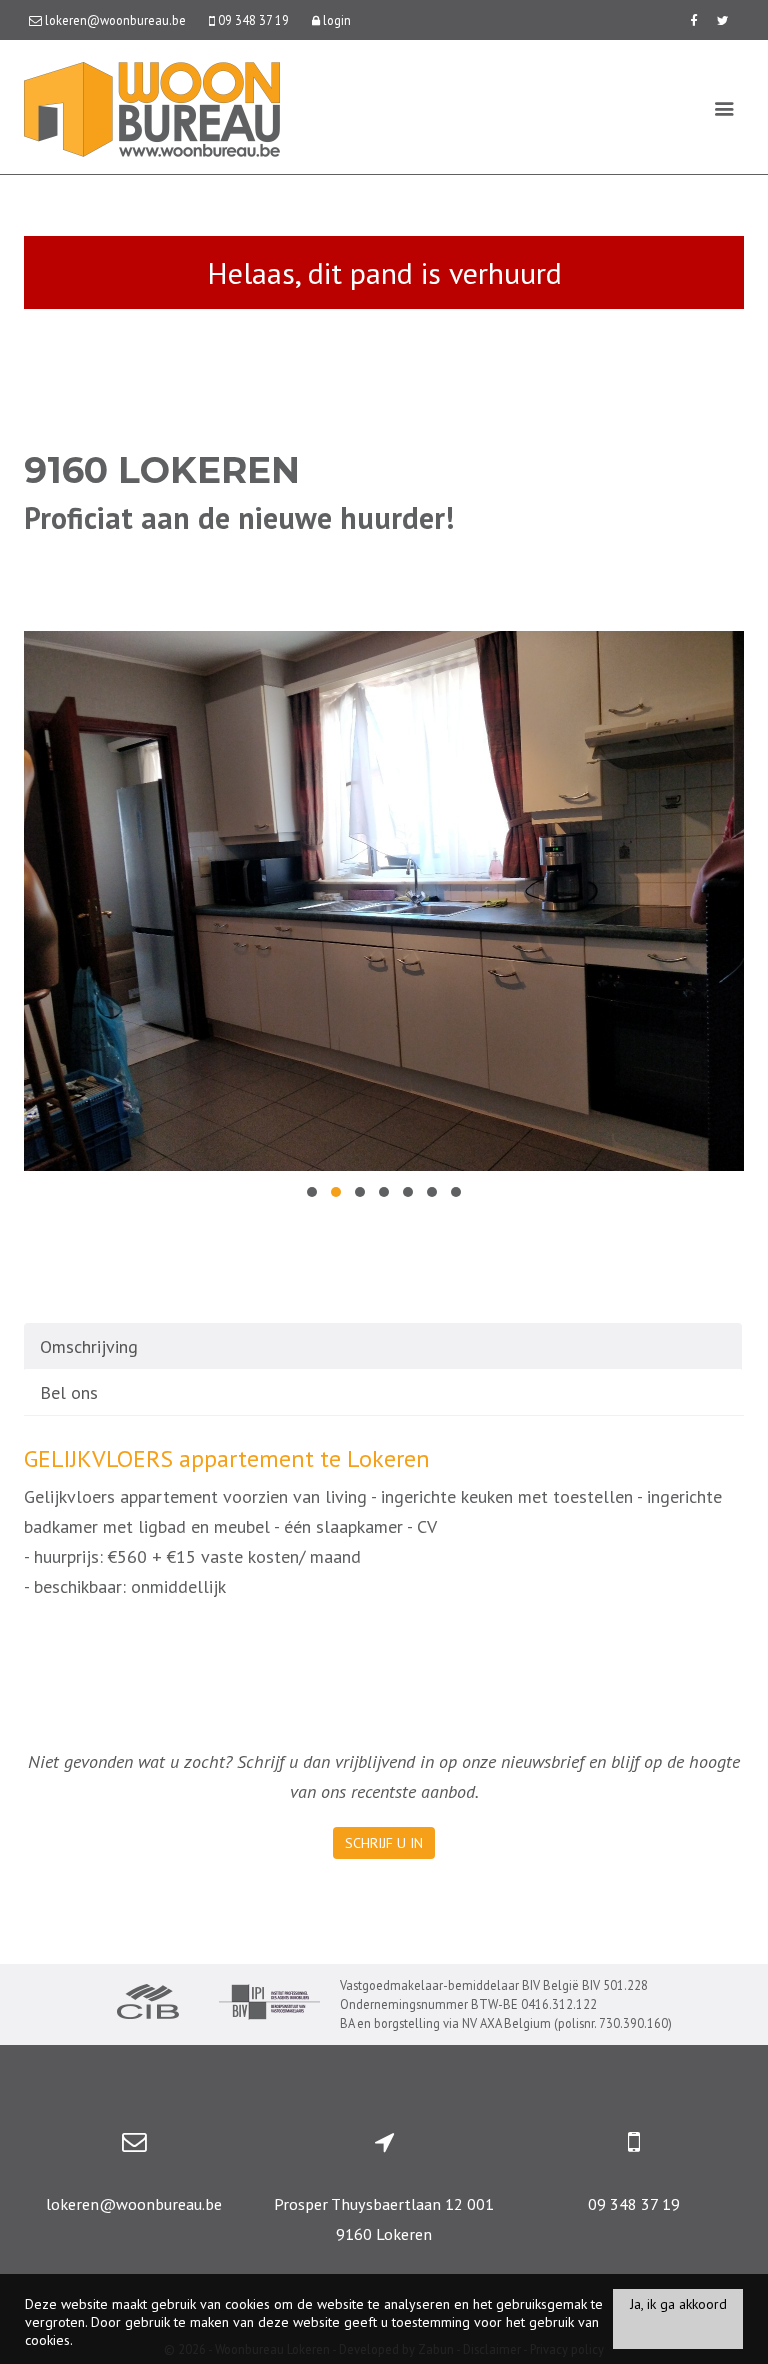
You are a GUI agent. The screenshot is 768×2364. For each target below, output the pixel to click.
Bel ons (69, 1392)
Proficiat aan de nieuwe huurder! (239, 517)
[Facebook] (693, 20)
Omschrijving (89, 1346)
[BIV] (269, 2004)
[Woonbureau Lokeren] (152, 107)
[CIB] (148, 2004)
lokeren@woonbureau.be (134, 2204)
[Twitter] (723, 20)
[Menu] (724, 108)
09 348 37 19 (634, 2204)
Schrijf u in (384, 1843)
